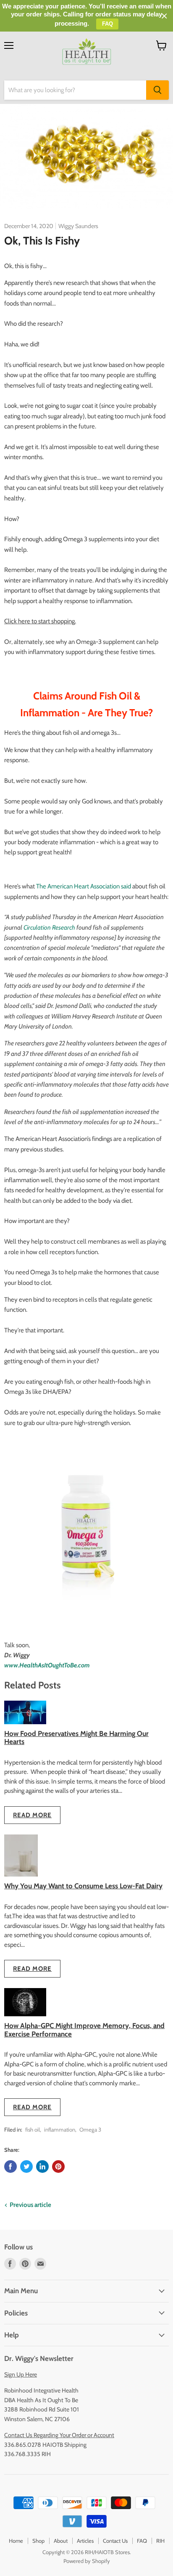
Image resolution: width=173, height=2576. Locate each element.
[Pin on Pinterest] (58, 2167)
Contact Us (115, 2541)
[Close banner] (164, 16)
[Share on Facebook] (10, 2167)
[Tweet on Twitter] (26, 2167)
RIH (160, 2541)
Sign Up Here (21, 2374)
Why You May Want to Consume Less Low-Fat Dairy (83, 1886)
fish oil (33, 2129)
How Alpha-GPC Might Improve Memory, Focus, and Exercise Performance (84, 2030)
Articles (85, 2541)
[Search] (157, 90)
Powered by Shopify (87, 2561)
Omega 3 (90, 2129)
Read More (32, 1815)
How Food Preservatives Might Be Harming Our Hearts (76, 1737)
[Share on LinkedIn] (42, 2167)
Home (16, 2541)
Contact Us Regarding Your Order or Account (59, 2435)
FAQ (142, 2541)
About (61, 2541)
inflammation (60, 2129)
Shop (38, 2541)
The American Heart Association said (84, 886)
